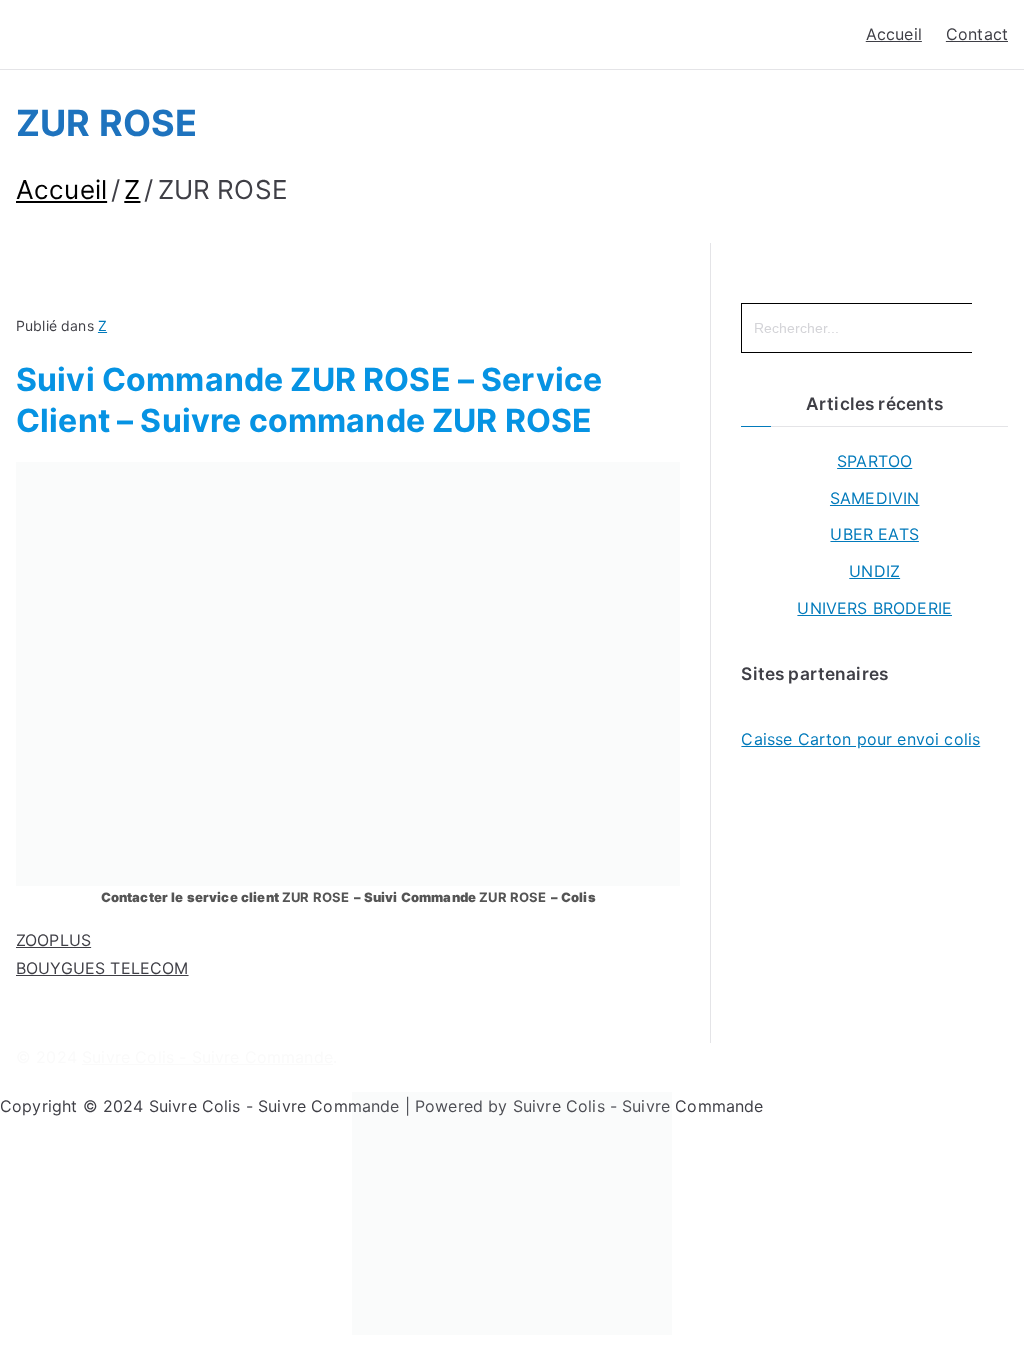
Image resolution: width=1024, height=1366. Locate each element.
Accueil (894, 34)
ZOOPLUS (53, 940)
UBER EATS (874, 534)
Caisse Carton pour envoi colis (860, 739)
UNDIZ (874, 571)
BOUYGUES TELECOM (102, 968)
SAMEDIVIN (874, 498)
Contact (977, 34)
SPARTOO (874, 461)
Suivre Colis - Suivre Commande (207, 1057)
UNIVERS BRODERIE (874, 608)
